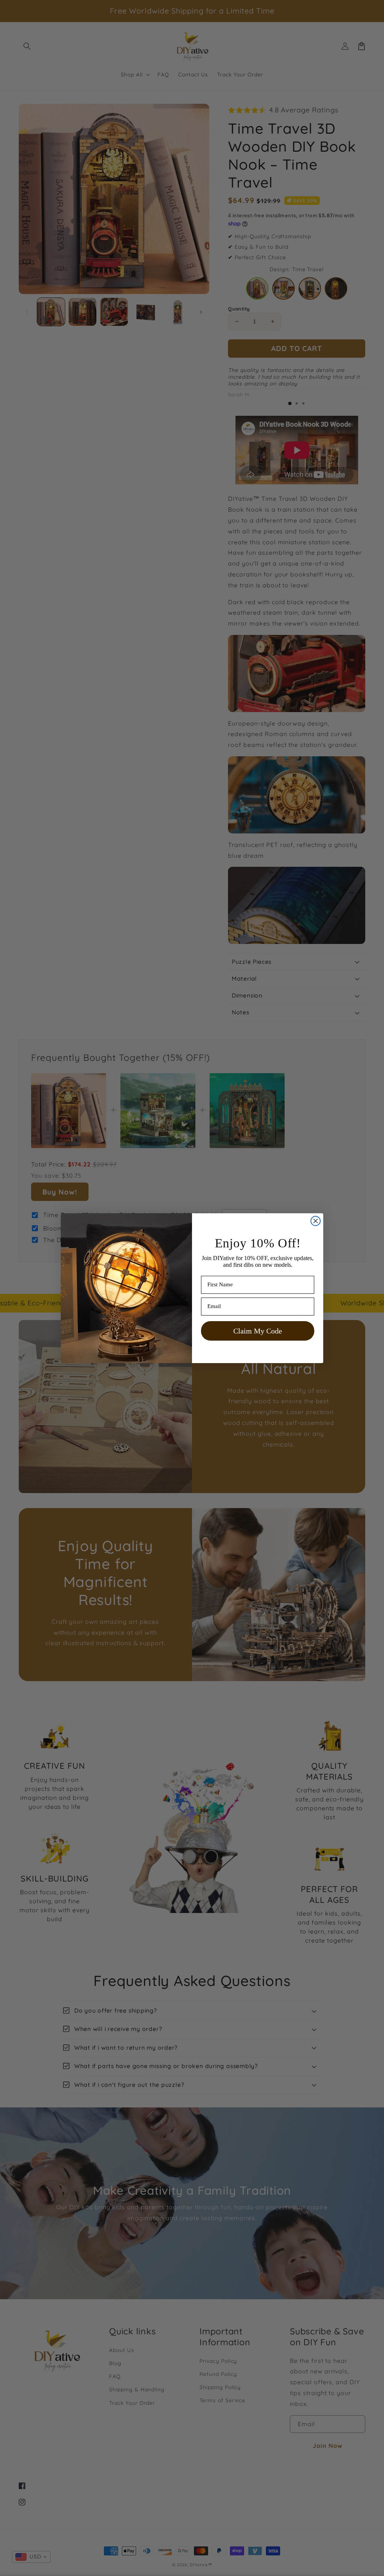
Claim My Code (258, 1331)
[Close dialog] (316, 1221)
